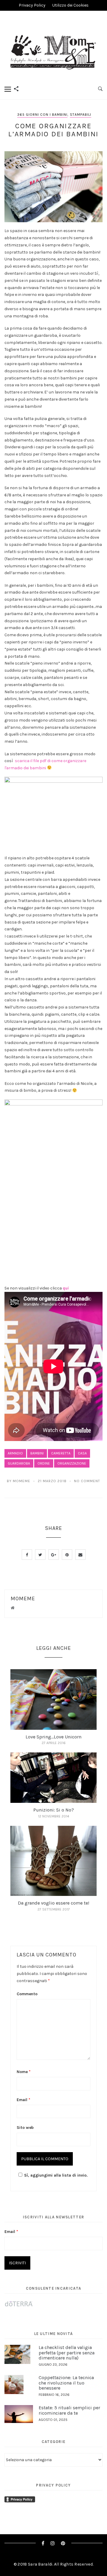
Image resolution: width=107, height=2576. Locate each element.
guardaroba (19, 1463)
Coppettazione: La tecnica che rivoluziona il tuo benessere (66, 2383)
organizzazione (72, 1463)
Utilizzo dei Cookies (70, 5)
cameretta (61, 1453)
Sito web (25, 2128)
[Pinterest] (63, 2543)
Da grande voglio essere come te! (53, 1903)
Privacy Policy (32, 5)
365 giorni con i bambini (42, 115)
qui (66, 1288)
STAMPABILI (81, 115)
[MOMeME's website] (13, 1608)
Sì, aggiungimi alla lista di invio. (56, 2175)
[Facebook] (43, 2543)
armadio (15, 1453)
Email (23, 2100)
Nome (24, 2072)
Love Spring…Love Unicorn (53, 1737)
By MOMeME (19, 1481)
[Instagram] (53, 2543)
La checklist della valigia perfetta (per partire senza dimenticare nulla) (67, 2353)
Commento (27, 1994)
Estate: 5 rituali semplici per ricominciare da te (69, 2410)
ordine (44, 1463)
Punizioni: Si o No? (54, 1810)
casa (82, 1453)
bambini (37, 1453)
